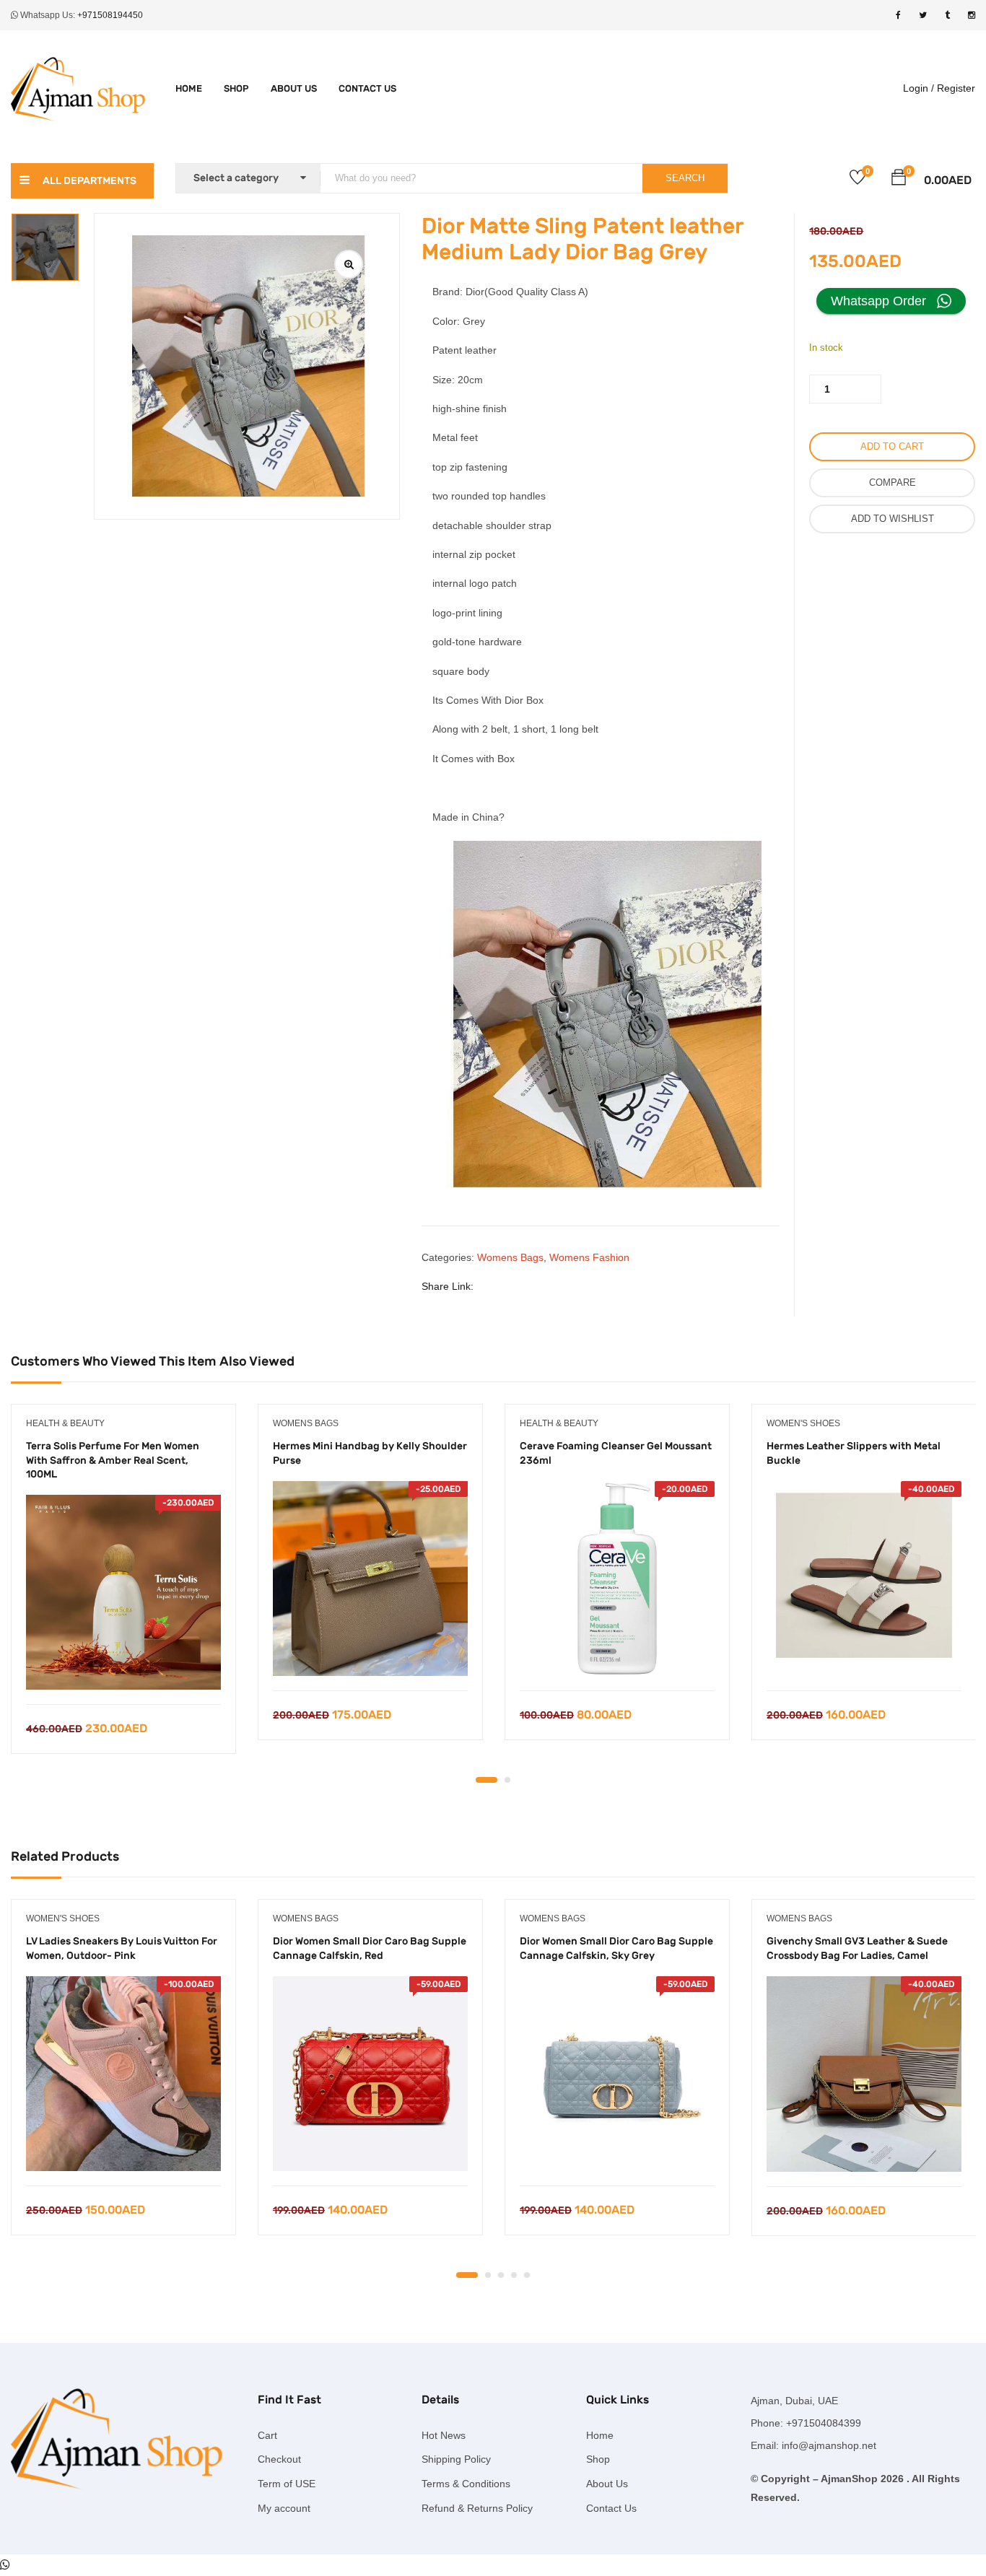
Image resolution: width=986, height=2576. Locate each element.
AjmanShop (849, 2479)
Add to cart (892, 446)
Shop (236, 88)
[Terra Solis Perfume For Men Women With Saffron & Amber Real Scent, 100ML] (123, 1592)
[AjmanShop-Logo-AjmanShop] (123, 2438)
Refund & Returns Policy (477, 2508)
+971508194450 (110, 15)
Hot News (444, 2435)
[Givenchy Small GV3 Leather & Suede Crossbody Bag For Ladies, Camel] (864, 2074)
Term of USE (287, 2484)
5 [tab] (527, 2275)
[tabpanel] (123, 1590)
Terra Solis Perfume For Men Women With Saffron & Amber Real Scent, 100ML (113, 1460)
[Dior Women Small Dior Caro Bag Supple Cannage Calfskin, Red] (370, 2074)
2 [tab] (507, 1780)
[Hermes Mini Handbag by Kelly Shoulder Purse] (370, 1579)
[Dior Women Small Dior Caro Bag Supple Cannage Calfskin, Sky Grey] (617, 2074)
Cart (267, 2435)
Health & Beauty (65, 1423)
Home (189, 88)
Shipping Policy (456, 2459)
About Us (294, 88)
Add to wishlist (893, 519)
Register (956, 88)
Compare (893, 483)
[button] (899, 180)
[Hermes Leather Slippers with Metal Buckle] (864, 1579)
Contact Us (367, 88)
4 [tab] (514, 2275)
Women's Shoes (803, 1423)
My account (284, 2508)
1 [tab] (487, 1780)
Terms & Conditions (466, 2484)
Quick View (124, 1668)
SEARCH (685, 178)
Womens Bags (510, 1257)
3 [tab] (501, 2275)
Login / (919, 88)
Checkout (279, 2459)
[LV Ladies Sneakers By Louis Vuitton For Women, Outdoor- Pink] (123, 2074)
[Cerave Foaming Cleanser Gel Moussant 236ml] (617, 1579)
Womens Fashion (589, 1257)
